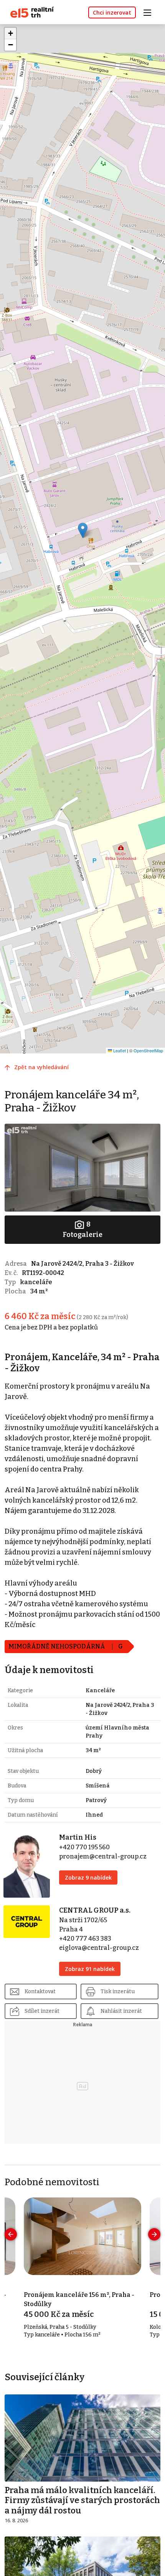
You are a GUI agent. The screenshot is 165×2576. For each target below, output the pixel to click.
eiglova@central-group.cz (99, 1948)
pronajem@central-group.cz (103, 1856)
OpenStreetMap (148, 1050)
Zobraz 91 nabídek (90, 1969)
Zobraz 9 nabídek (88, 1877)
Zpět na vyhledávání (41, 1067)
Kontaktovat (40, 1992)
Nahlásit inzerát (121, 2011)
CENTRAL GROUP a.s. (95, 1910)
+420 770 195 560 (84, 1847)
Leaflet (119, 1050)
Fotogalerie (82, 1229)
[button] (83, 530)
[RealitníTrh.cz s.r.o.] (29, 12)
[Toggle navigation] (150, 12)
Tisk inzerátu (118, 1992)
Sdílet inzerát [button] (42, 2011)
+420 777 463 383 (85, 1939)
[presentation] (11, 2234)
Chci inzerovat (112, 12)
